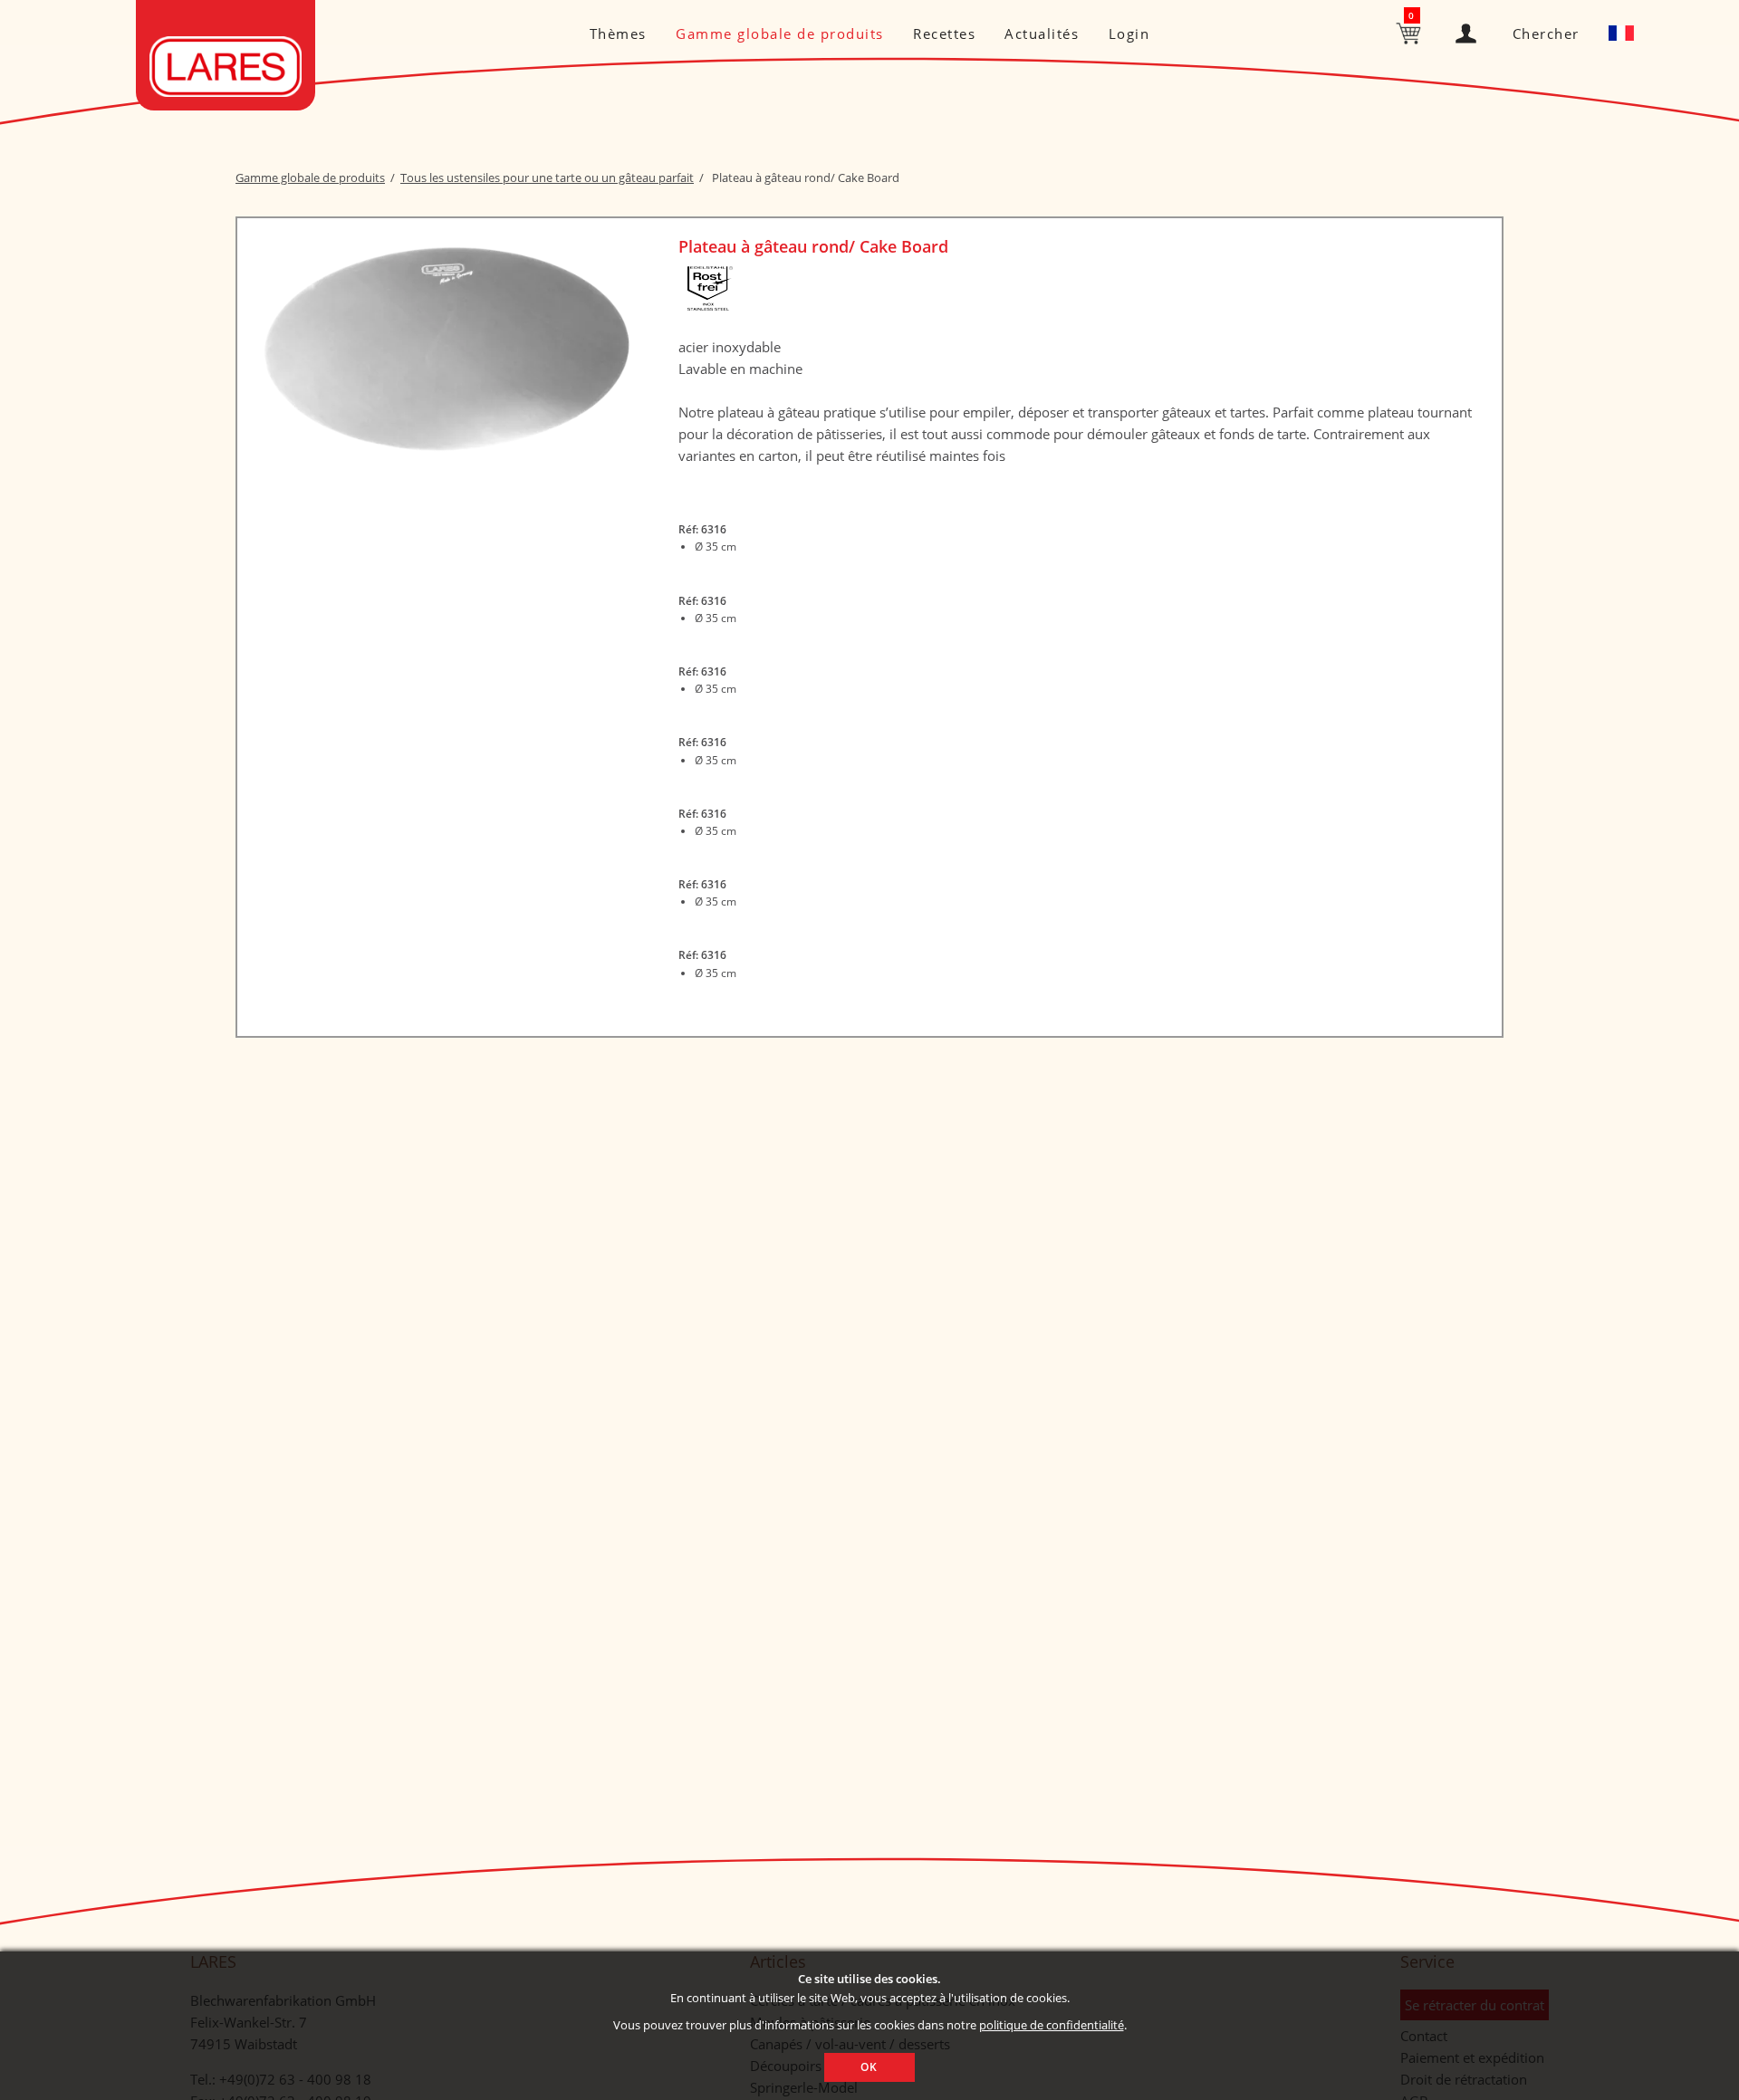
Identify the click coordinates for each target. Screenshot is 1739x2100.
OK (869, 2067)
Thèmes (618, 34)
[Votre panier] (1411, 32)
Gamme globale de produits (780, 34)
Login (1129, 34)
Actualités (1042, 34)
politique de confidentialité (1052, 2025)
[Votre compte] (1469, 29)
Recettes (944, 34)
